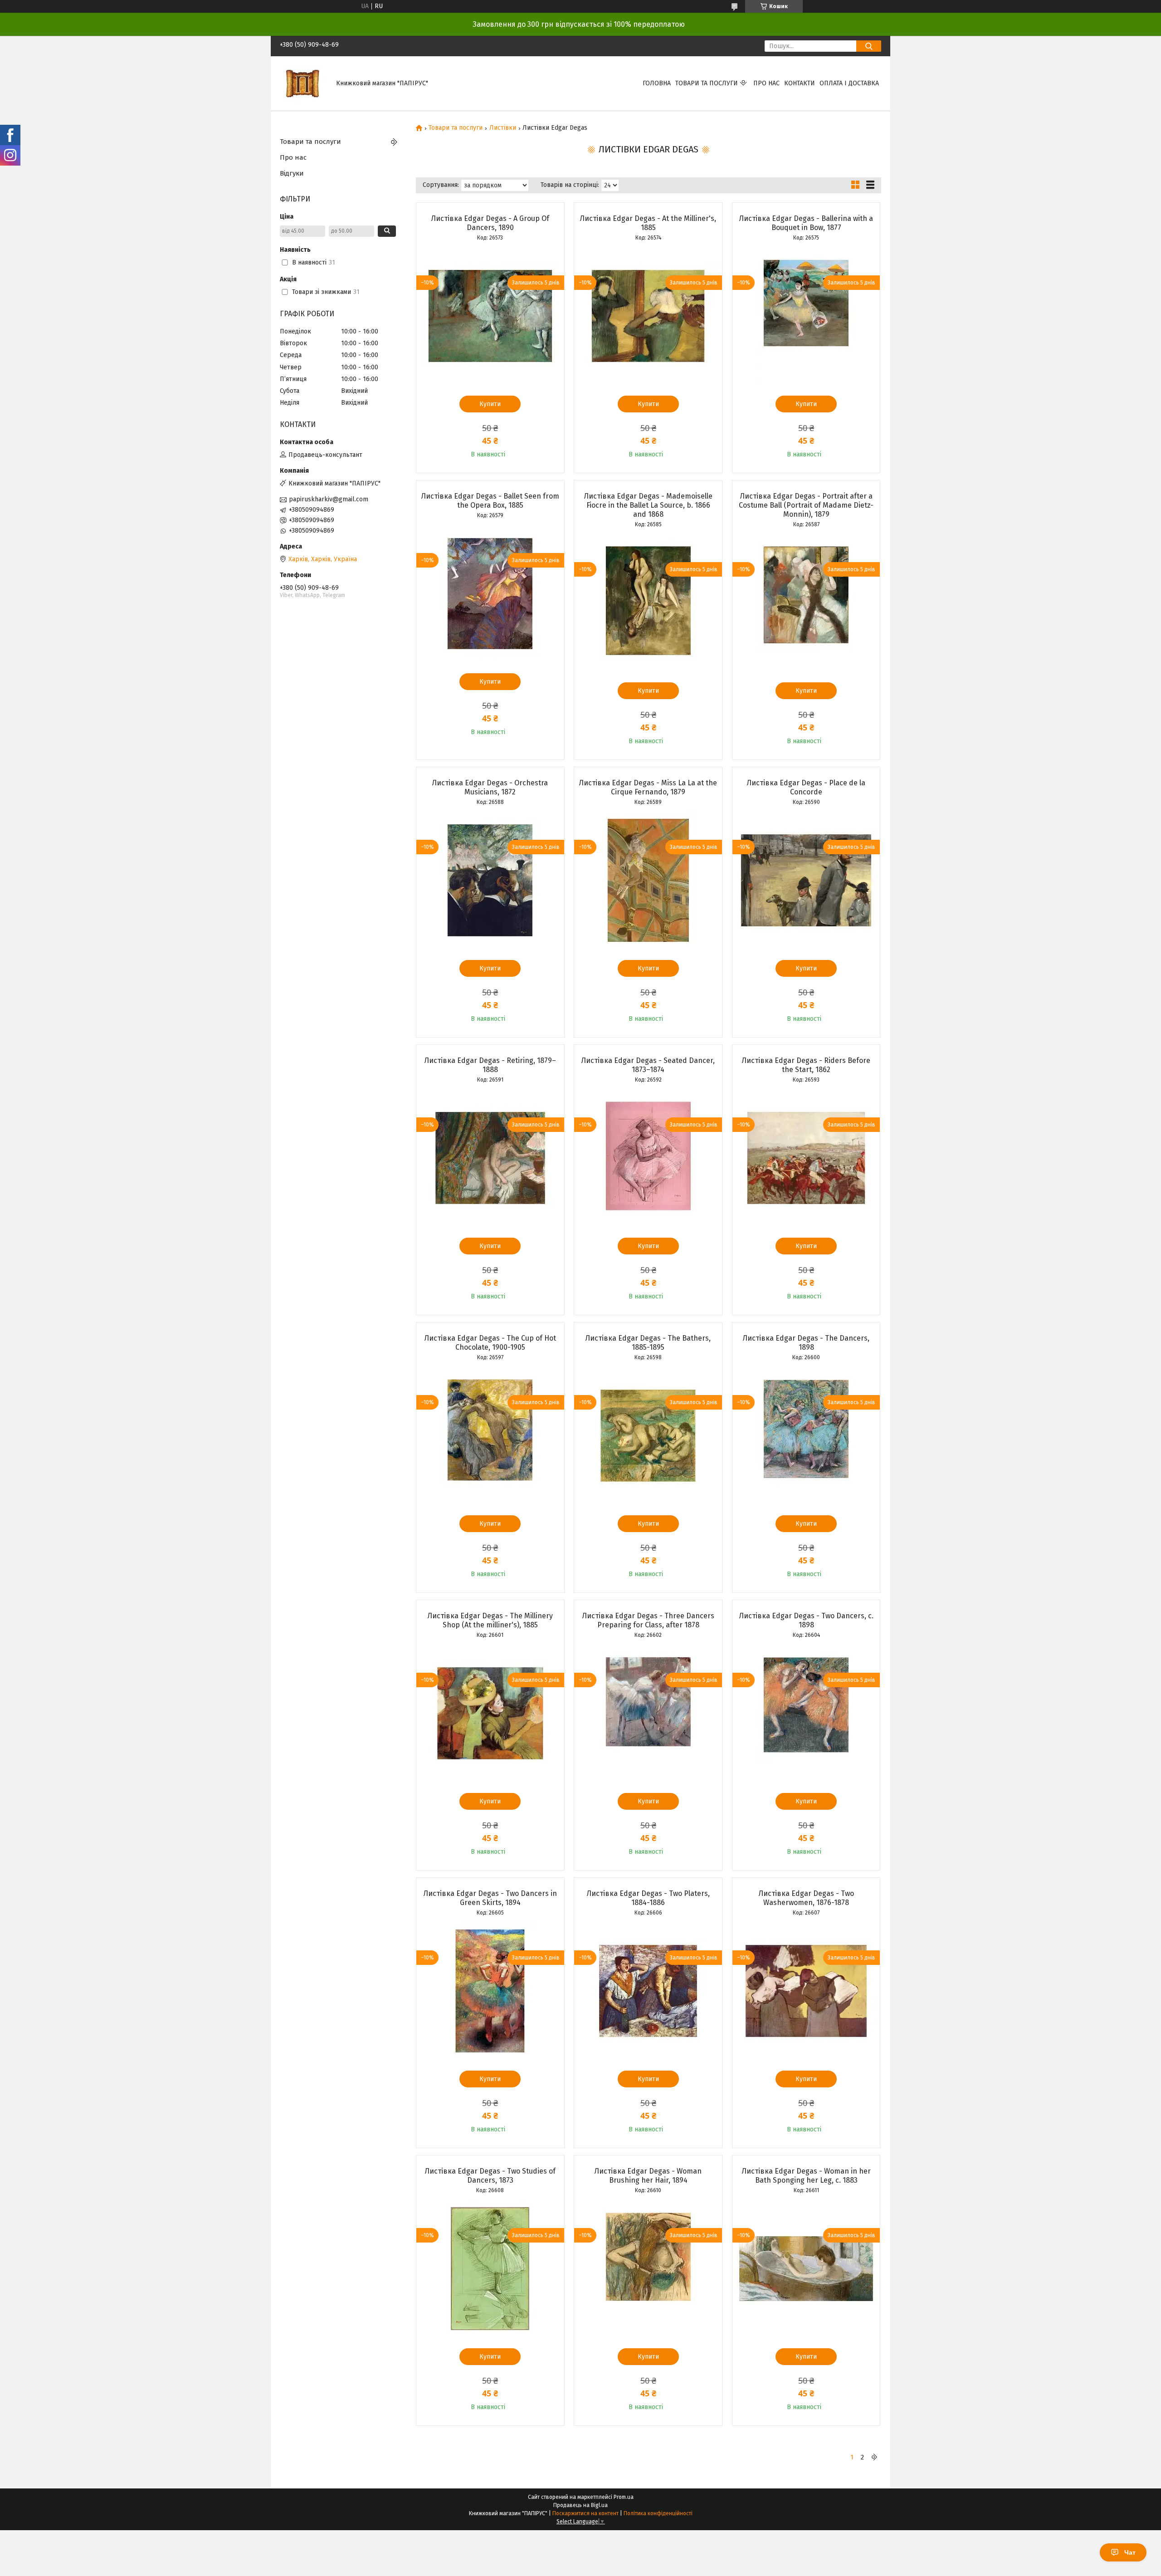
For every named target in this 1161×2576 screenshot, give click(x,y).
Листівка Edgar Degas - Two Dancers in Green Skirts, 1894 (490, 1898)
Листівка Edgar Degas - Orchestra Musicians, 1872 (490, 787)
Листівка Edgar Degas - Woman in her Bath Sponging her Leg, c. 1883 (806, 2176)
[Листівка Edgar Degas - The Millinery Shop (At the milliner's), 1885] (490, 1714)
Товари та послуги (707, 83)
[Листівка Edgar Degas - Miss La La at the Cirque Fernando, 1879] (648, 881)
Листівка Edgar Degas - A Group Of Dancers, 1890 (490, 223)
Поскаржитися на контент (585, 2513)
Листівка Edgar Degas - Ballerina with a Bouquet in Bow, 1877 (806, 223)
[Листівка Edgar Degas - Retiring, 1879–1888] (490, 1158)
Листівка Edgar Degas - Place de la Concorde (806, 787)
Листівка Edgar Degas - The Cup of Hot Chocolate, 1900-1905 (490, 1343)
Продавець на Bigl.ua (580, 2505)
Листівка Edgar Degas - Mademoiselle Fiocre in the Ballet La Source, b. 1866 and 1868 (648, 505)
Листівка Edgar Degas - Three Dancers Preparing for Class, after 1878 (648, 1620)
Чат (1130, 2552)
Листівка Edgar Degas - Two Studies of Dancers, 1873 (490, 2176)
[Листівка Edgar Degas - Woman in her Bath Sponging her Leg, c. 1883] (806, 2269)
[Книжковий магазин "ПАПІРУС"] (302, 83)
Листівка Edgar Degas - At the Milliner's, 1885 (648, 223)
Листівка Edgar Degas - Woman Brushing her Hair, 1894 (648, 2176)
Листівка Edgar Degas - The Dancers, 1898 (806, 1343)
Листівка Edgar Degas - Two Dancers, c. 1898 (806, 1620)
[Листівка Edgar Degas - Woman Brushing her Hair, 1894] (648, 2269)
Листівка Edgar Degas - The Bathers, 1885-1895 (648, 1343)
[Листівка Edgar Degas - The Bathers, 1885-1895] (648, 1436)
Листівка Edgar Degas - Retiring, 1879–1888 (490, 1065)
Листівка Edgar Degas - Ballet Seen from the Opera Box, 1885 (490, 501)
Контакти (800, 83)
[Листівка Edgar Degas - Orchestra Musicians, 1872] (490, 881)
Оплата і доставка (849, 83)
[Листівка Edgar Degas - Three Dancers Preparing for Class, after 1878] (648, 1714)
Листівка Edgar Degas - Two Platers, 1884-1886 (648, 1898)
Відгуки (292, 173)
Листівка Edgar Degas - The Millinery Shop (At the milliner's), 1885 (490, 1620)
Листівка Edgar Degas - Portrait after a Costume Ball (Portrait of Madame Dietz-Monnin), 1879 (806, 505)
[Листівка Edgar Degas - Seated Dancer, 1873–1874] (648, 1158)
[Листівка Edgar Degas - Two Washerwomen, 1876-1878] (806, 1991)
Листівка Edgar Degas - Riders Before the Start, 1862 (806, 1065)
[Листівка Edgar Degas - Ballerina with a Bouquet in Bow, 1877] (806, 316)
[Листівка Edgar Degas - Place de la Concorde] (806, 881)
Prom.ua (624, 2497)
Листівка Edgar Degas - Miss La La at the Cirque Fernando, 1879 (648, 787)
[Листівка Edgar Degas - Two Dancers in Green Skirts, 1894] (490, 1991)
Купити (490, 404)
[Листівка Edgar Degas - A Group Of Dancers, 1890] (490, 316)
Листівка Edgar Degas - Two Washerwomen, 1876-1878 (806, 1898)
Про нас (766, 83)
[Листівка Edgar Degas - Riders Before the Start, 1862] (806, 1158)
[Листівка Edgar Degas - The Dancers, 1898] (806, 1436)
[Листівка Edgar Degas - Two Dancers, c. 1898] (806, 1714)
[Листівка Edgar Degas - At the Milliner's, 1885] (648, 316)
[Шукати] (869, 46)
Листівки (503, 128)
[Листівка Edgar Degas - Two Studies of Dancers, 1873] (490, 2269)
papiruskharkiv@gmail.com (329, 499)
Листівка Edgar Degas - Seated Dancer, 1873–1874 (648, 1065)
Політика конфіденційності (658, 2513)
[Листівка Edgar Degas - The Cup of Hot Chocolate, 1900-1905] (490, 1436)
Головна (657, 83)
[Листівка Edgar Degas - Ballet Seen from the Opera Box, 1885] (490, 594)
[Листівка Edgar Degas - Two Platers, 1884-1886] (648, 1991)
